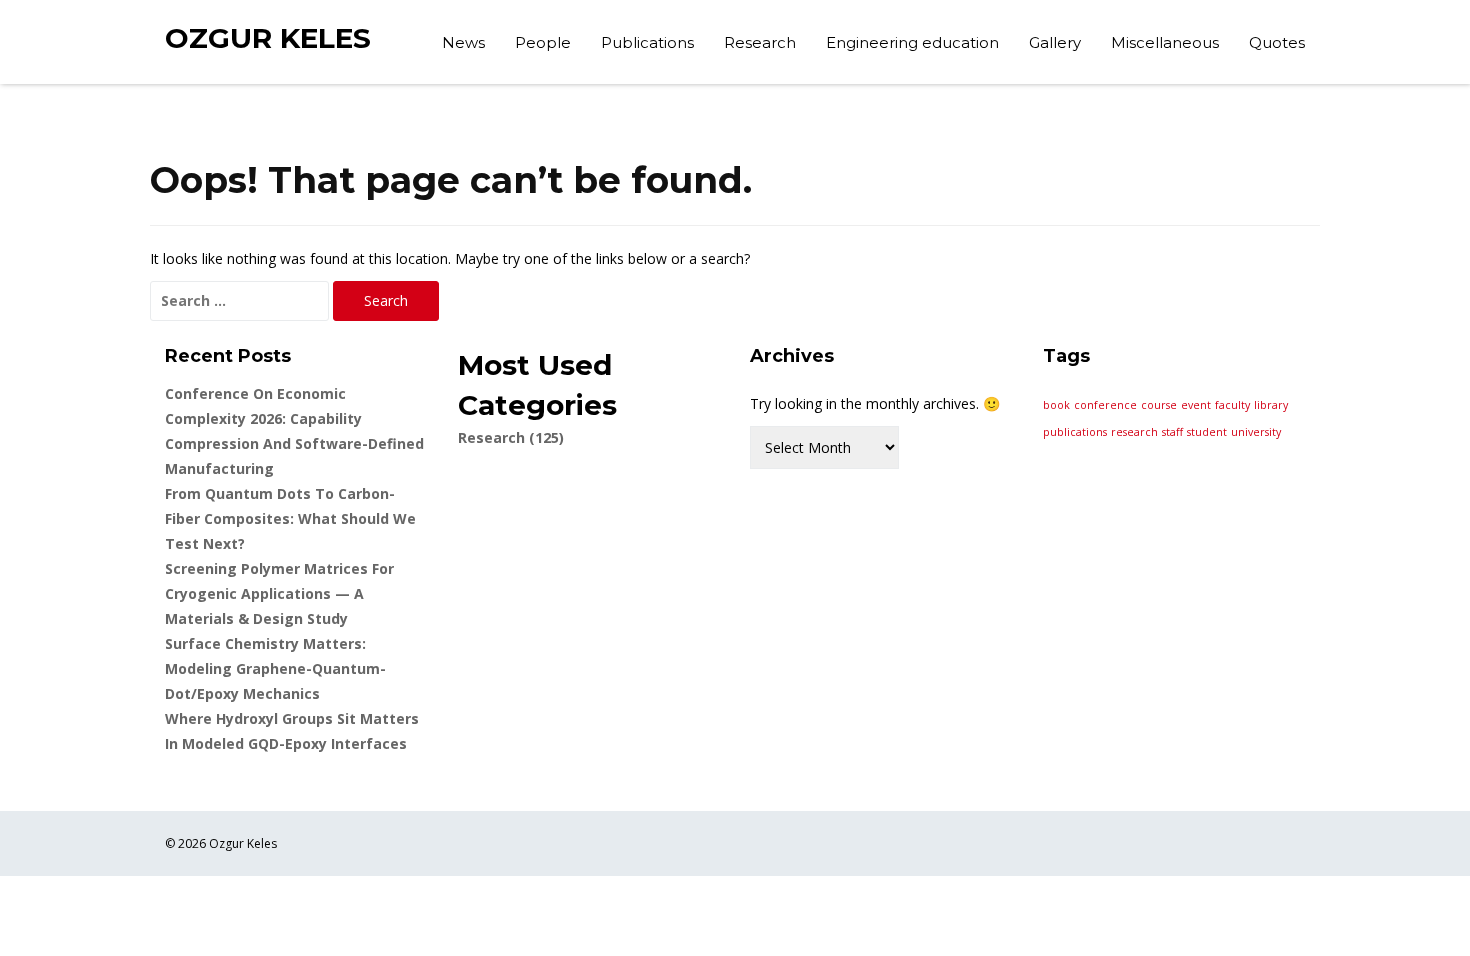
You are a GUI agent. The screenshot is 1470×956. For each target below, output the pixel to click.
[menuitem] (463, 45)
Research (760, 42)
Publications (647, 42)
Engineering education (912, 42)
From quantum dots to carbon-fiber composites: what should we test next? (290, 518)
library (1271, 405)
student (1207, 432)
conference (1105, 405)
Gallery (1055, 42)
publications (1075, 432)
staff (1172, 432)
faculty (1232, 405)
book (1056, 405)
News (463, 42)
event (1196, 405)
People (543, 42)
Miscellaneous (1165, 42)
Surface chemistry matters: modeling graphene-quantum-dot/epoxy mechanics (275, 668)
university (1256, 432)
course (1159, 405)
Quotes (1277, 42)
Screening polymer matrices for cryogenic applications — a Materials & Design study (279, 593)
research (1134, 432)
